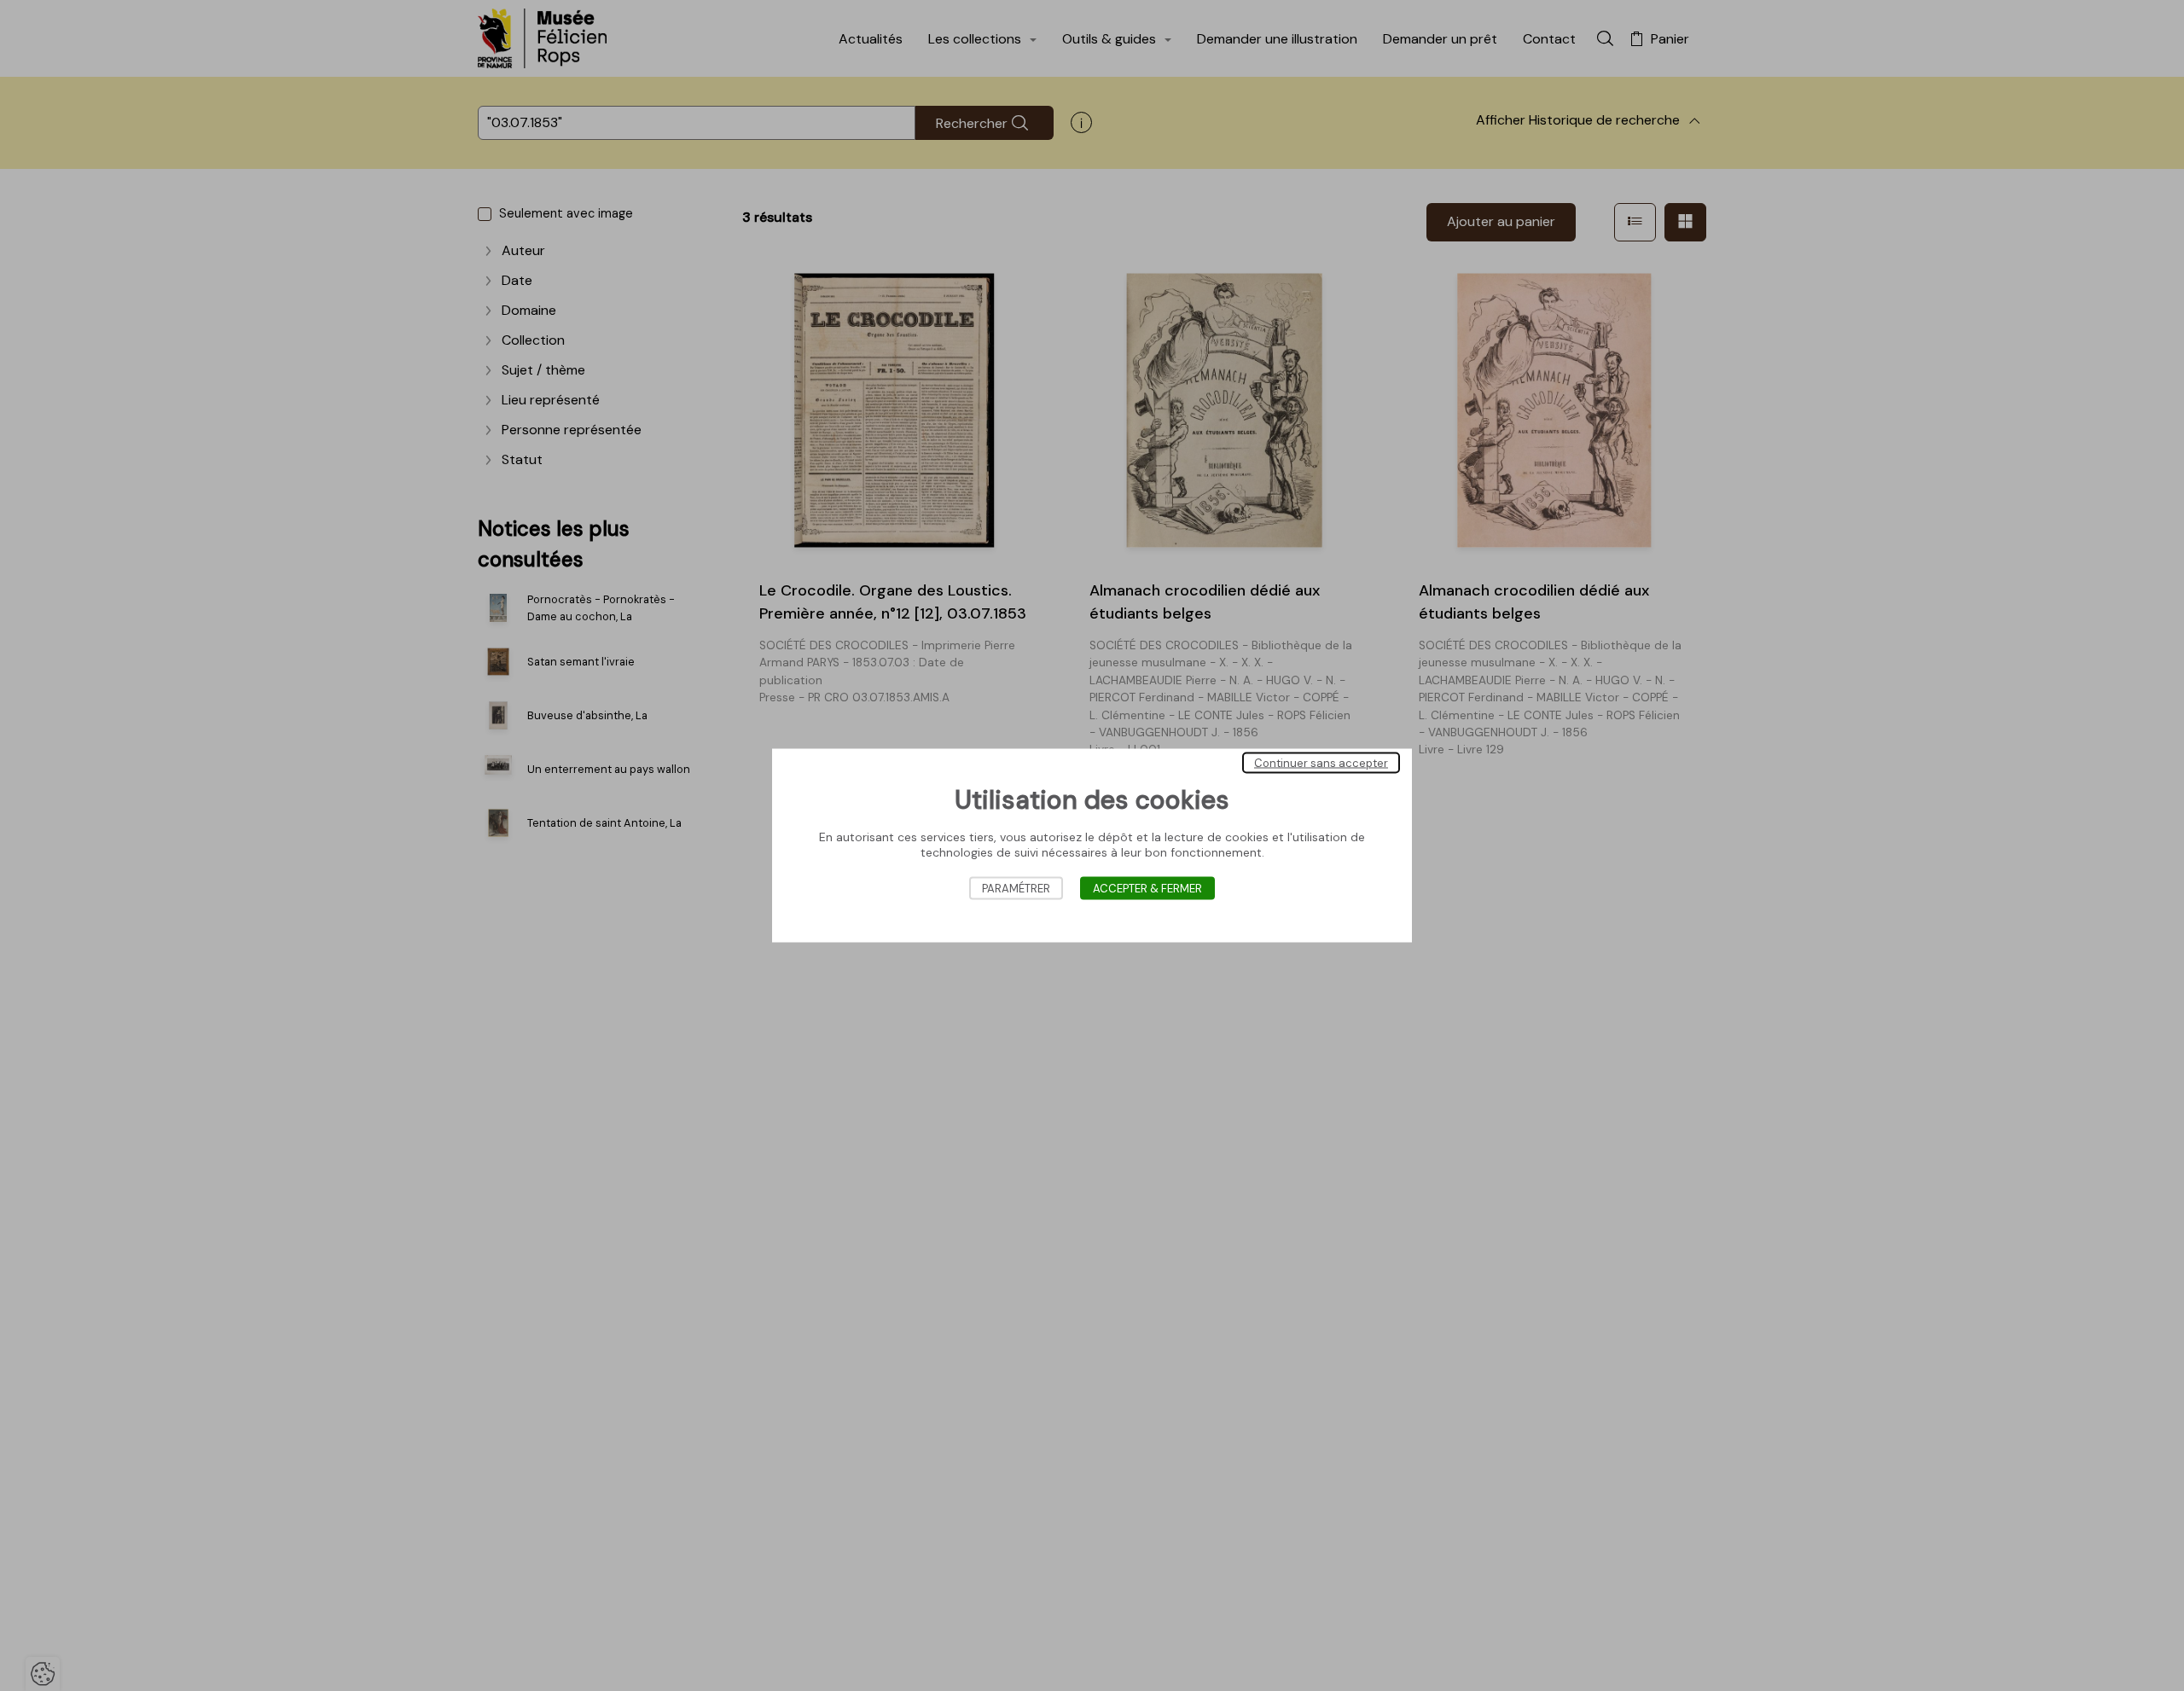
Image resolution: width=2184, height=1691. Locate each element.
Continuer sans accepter (1321, 763)
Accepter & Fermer (1147, 889)
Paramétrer (1016, 889)
